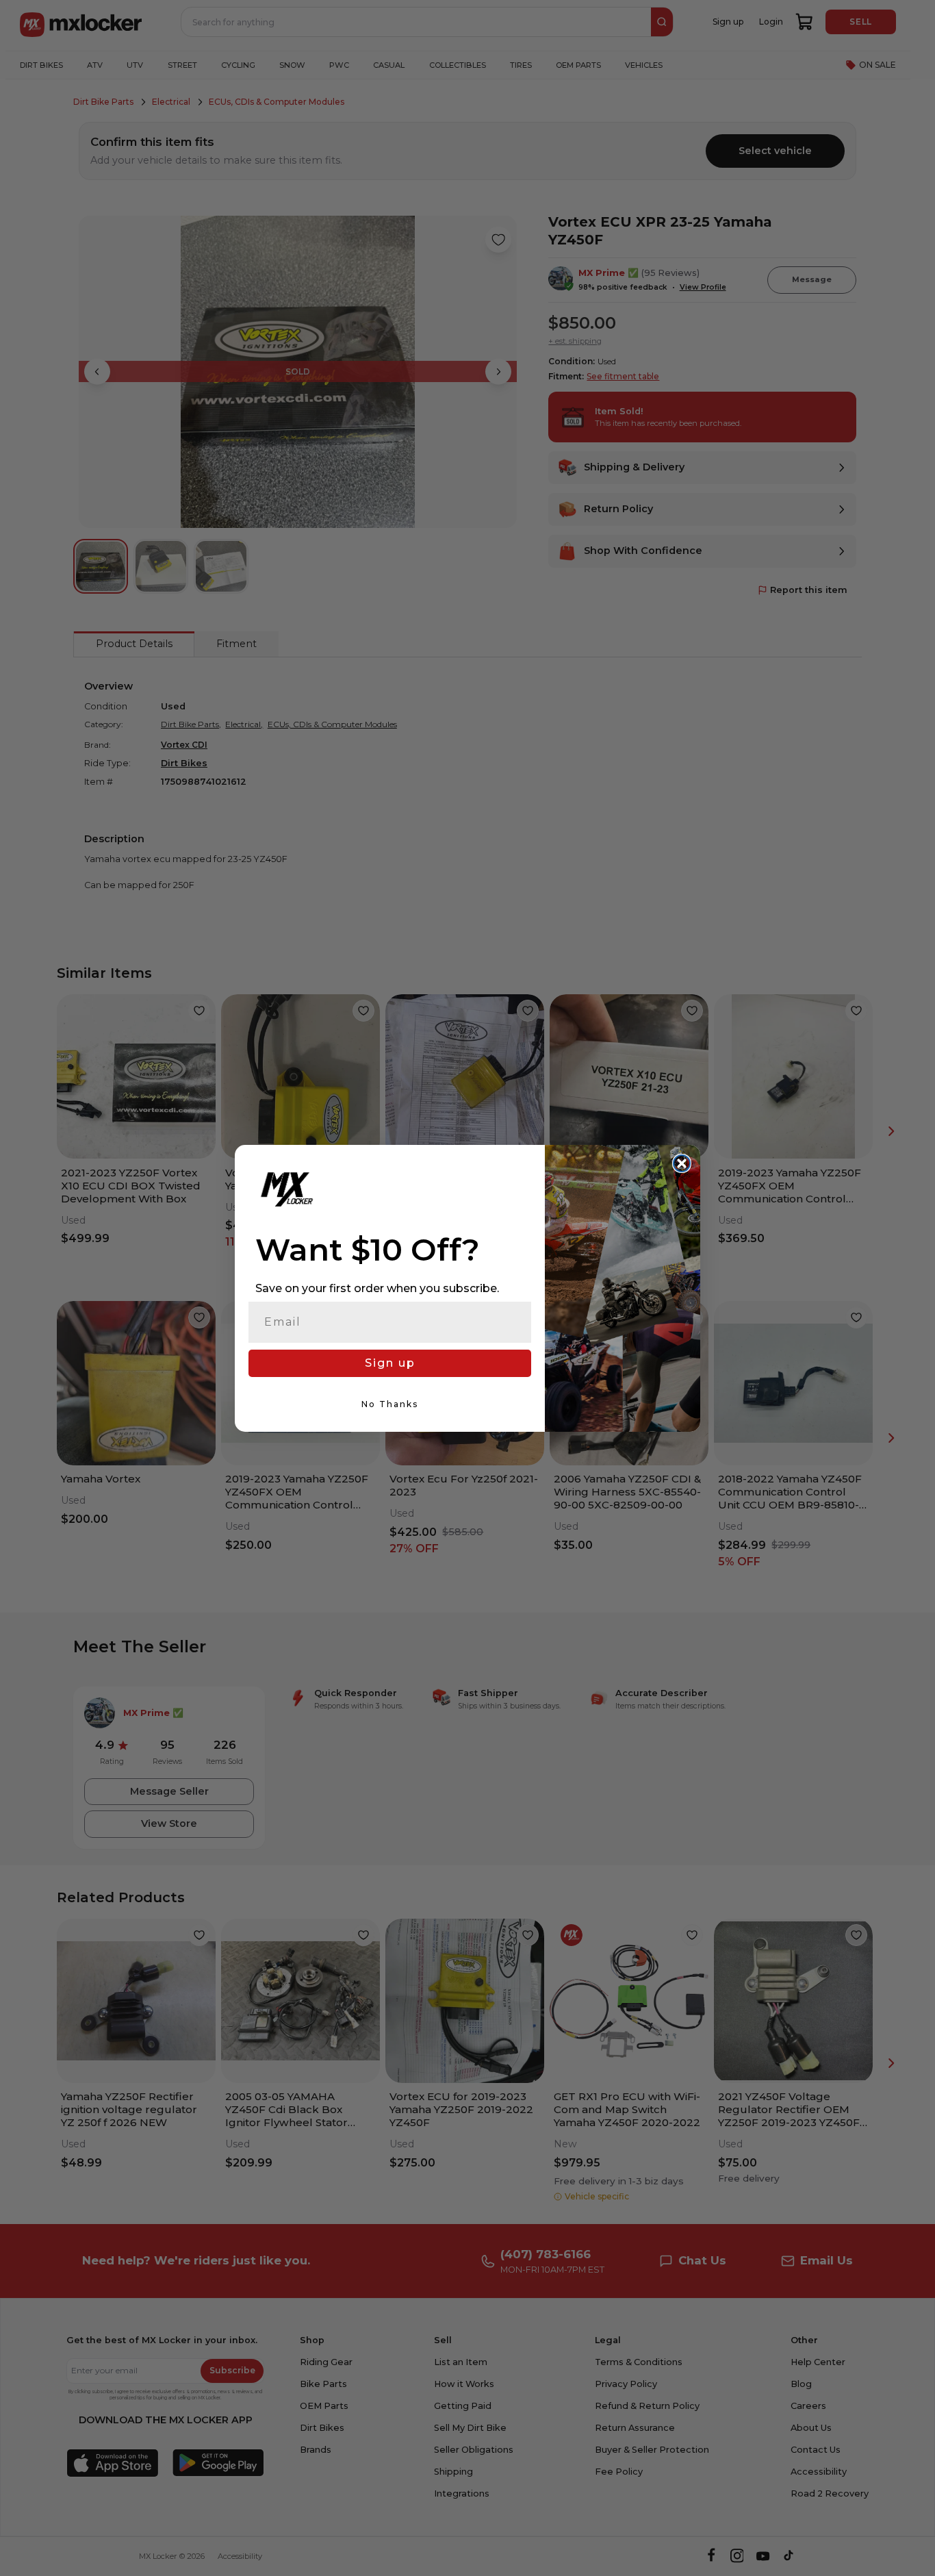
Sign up (390, 1363)
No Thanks (390, 1404)
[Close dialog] (682, 1163)
